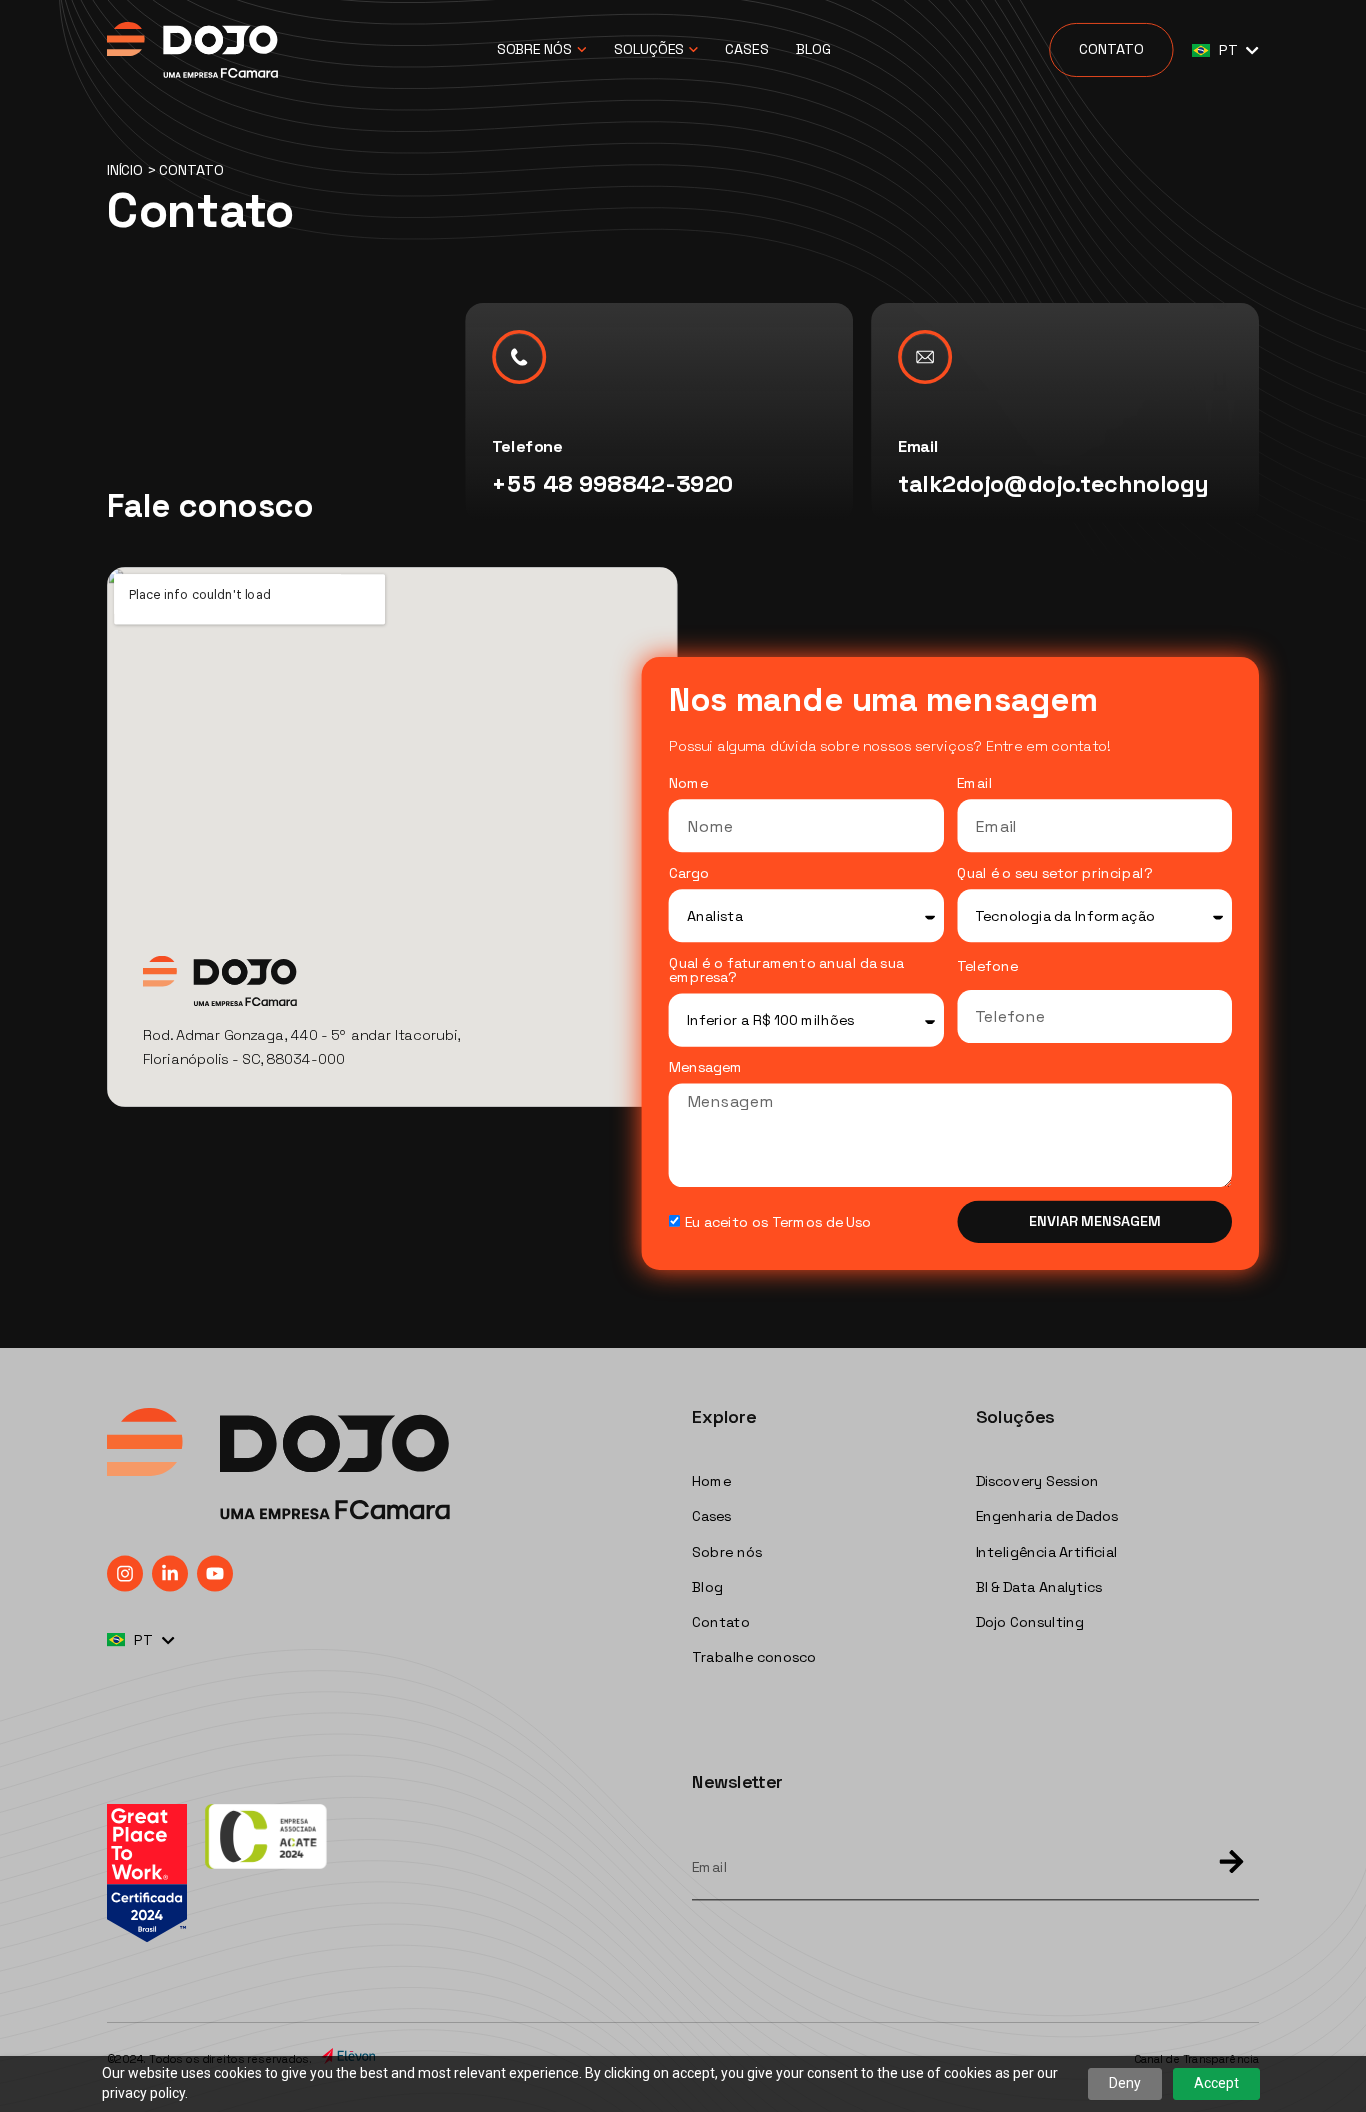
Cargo (689, 874)
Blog (813, 49)
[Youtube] (215, 1573)
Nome (688, 784)
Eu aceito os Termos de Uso (778, 1222)
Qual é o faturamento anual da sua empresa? (786, 971)
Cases (746, 49)
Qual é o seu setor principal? (1054, 874)
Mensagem (706, 1068)
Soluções (649, 49)
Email (974, 784)
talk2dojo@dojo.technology (1053, 484)
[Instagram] (125, 1573)
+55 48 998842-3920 (612, 484)
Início (125, 170)
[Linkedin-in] (170, 1573)
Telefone (987, 967)
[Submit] (1223, 1864)
